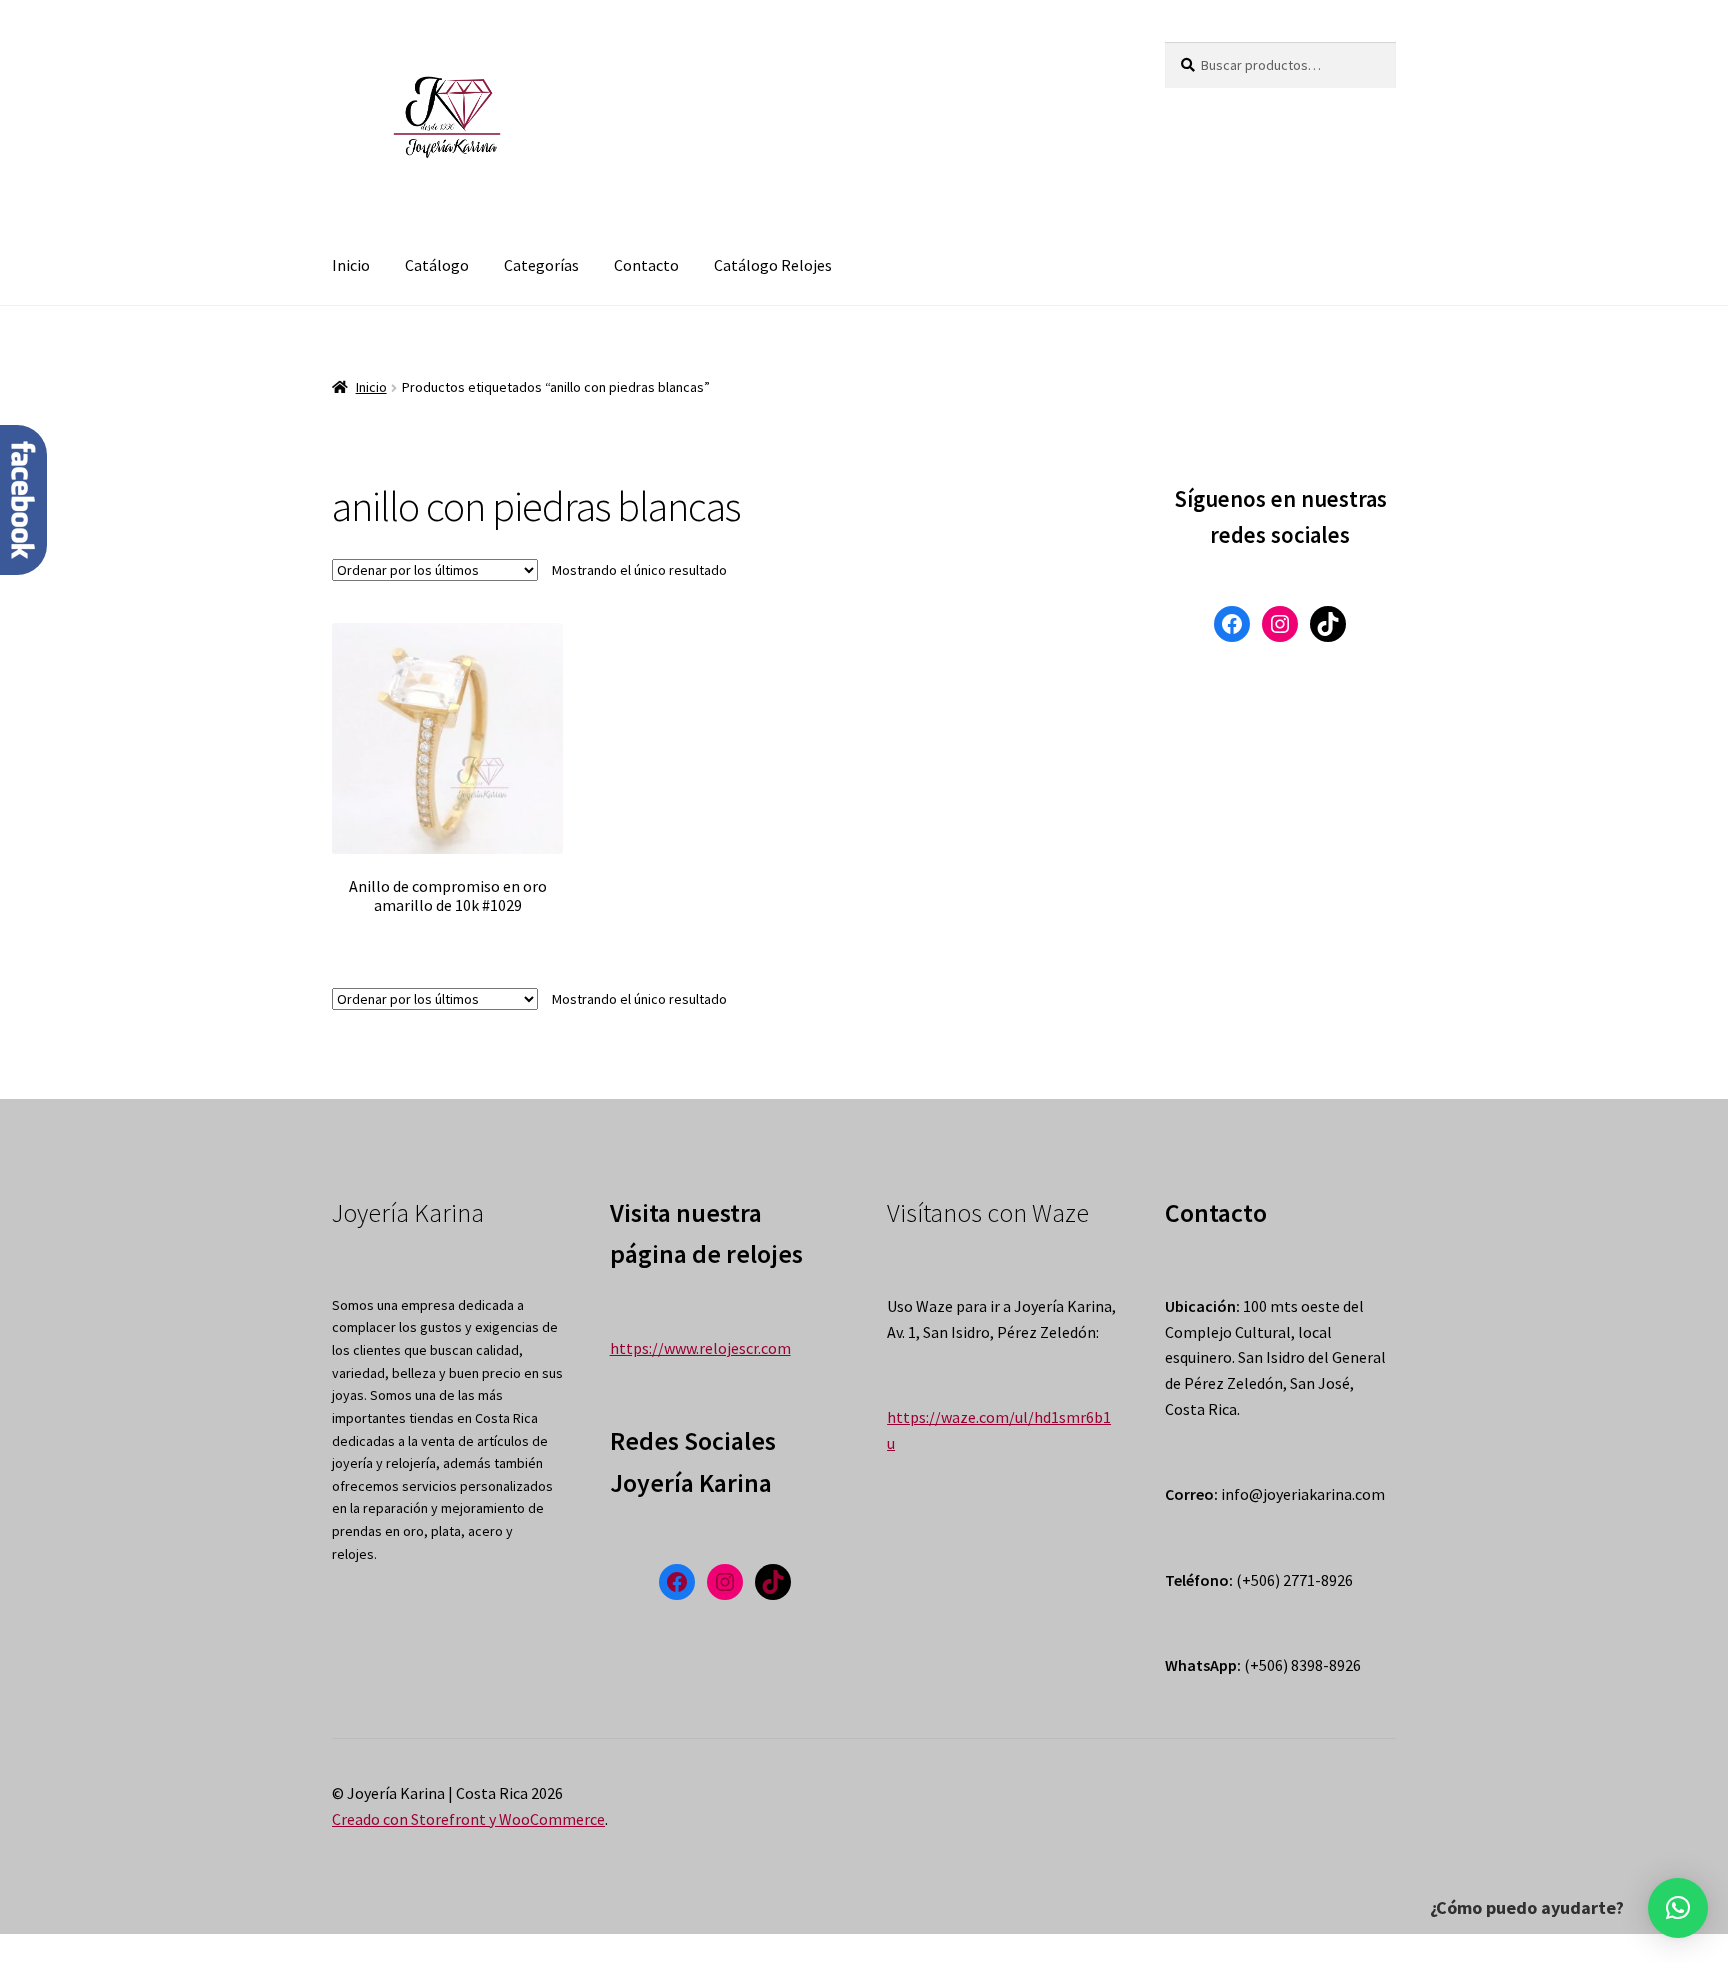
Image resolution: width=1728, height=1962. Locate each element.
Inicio (351, 265)
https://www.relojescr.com (700, 1348)
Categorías (541, 265)
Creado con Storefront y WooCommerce (468, 1819)
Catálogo (437, 265)
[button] (1678, 1908)
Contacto (646, 265)
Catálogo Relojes (773, 265)
